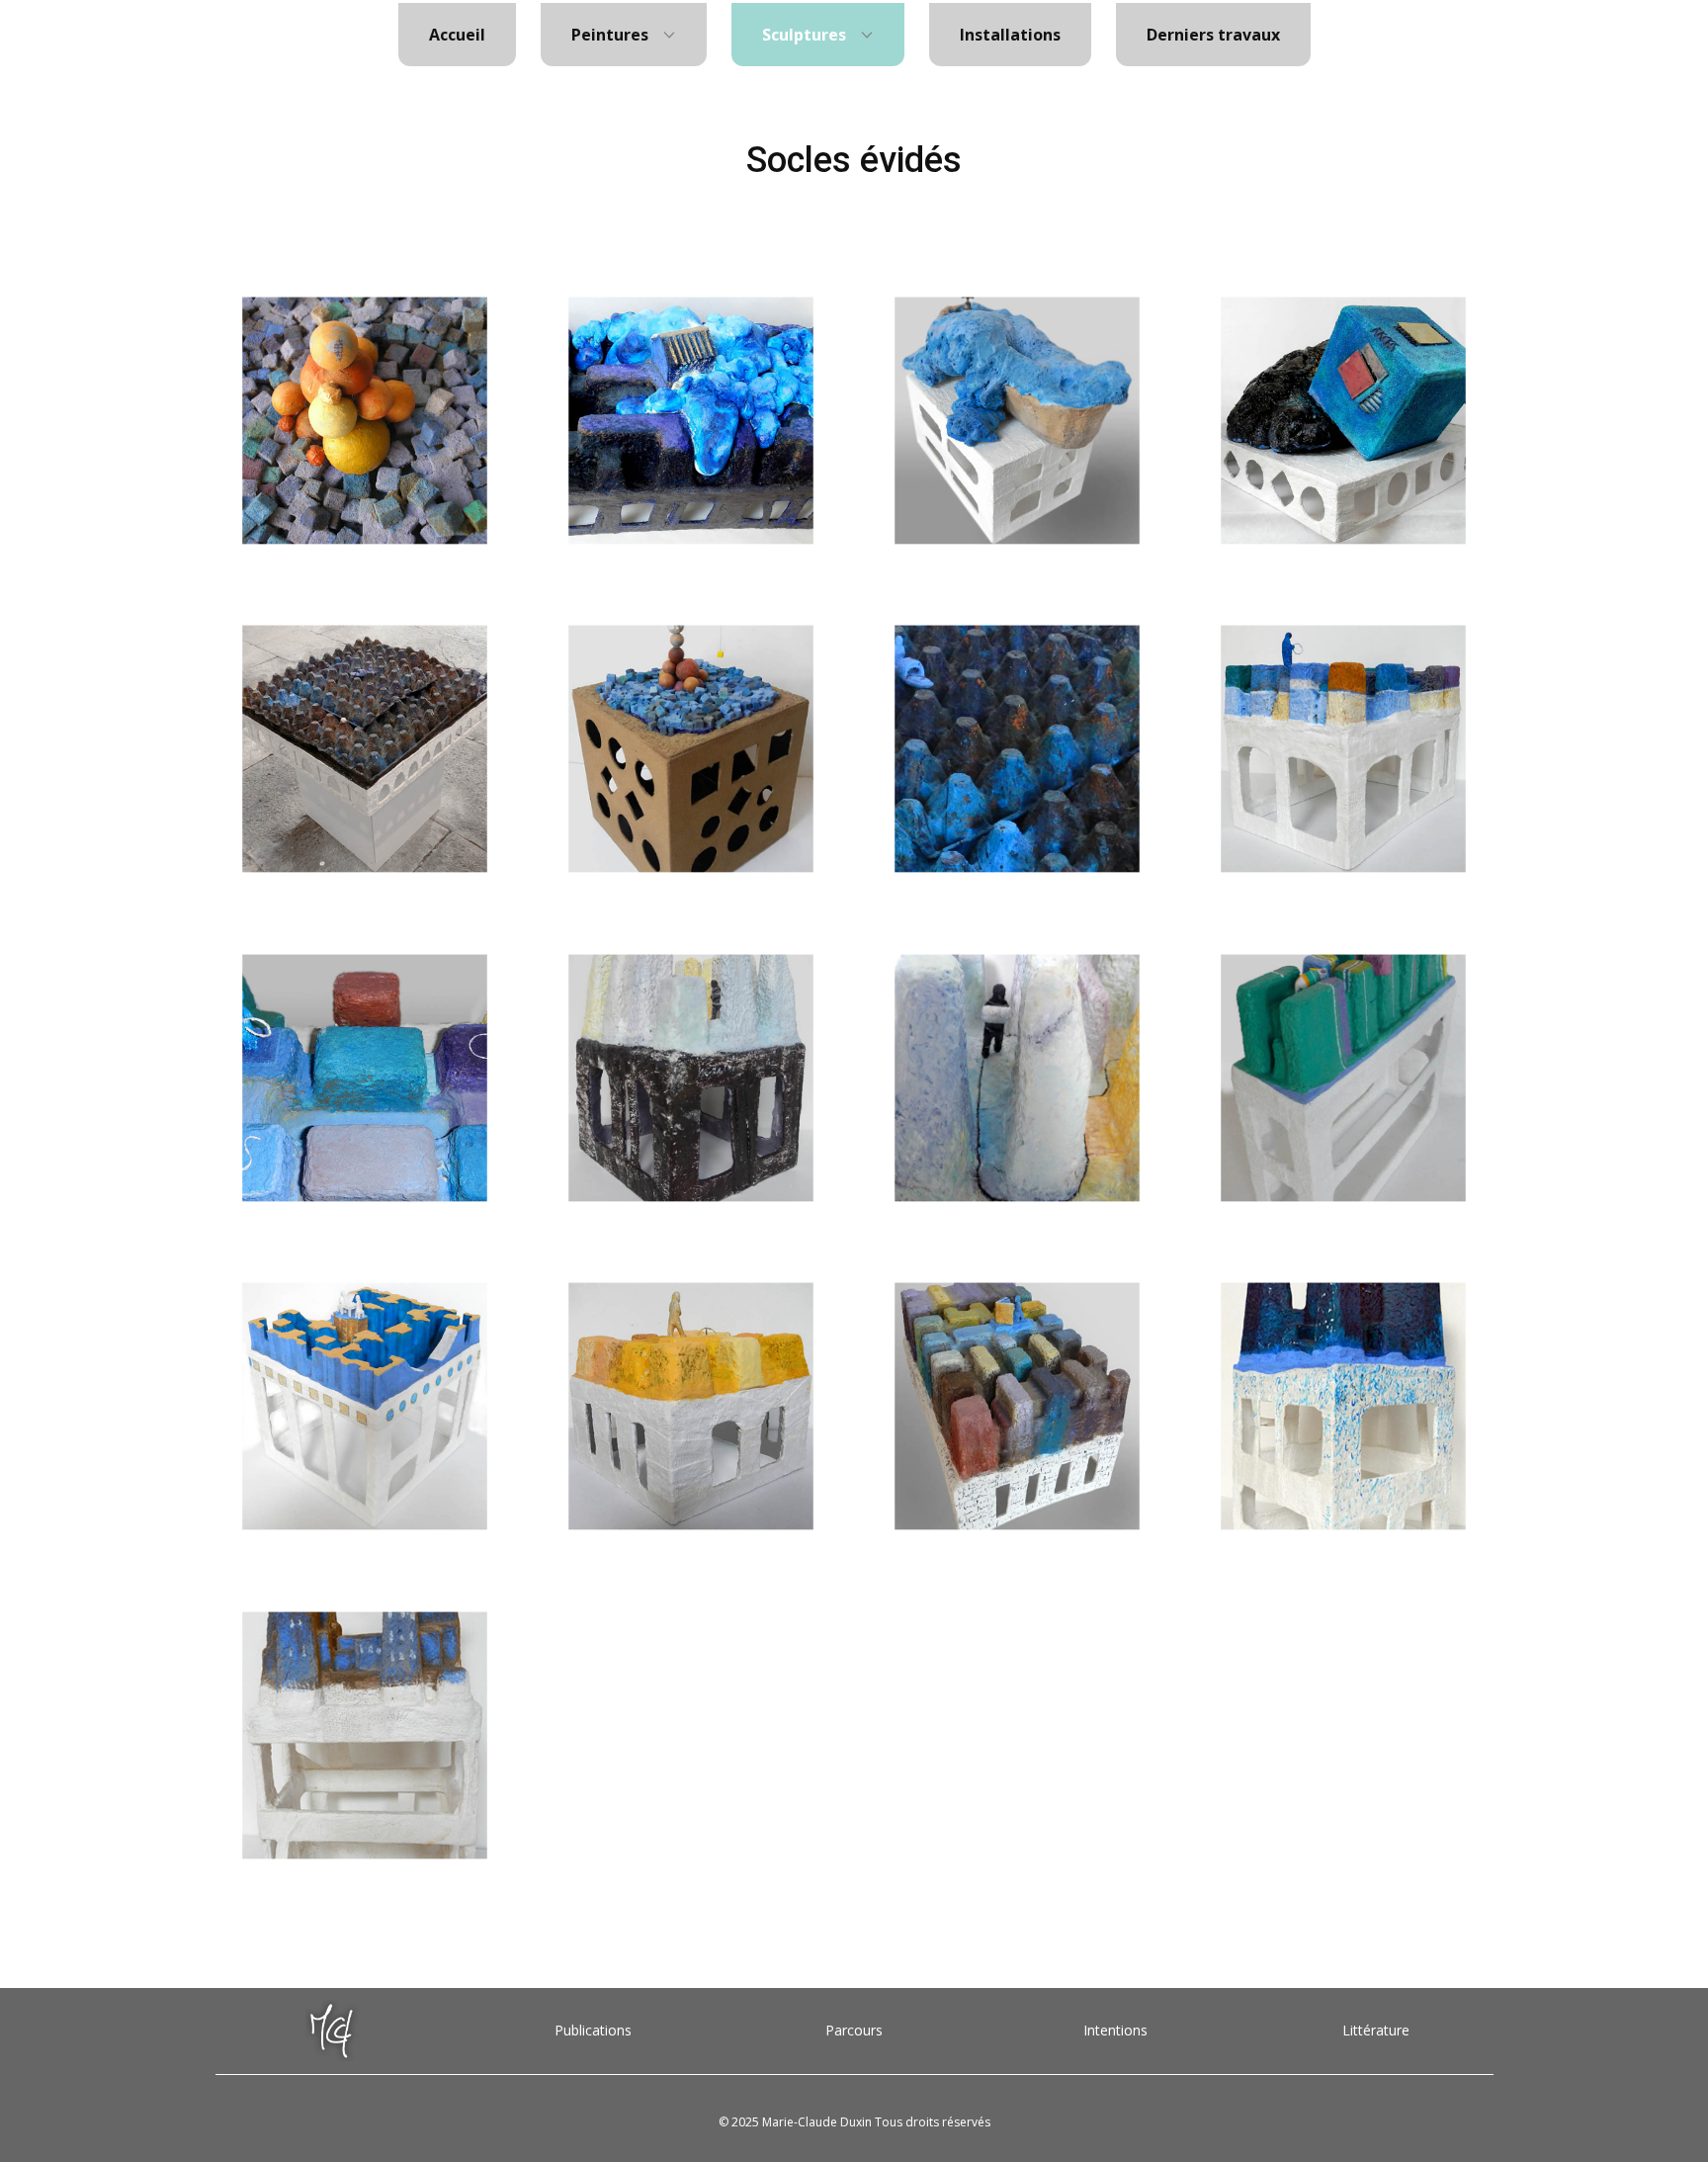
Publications (593, 2030)
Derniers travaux (1213, 35)
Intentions (1115, 2030)
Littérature (1376, 2030)
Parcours (854, 2030)
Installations (1010, 35)
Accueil (457, 35)
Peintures (610, 35)
